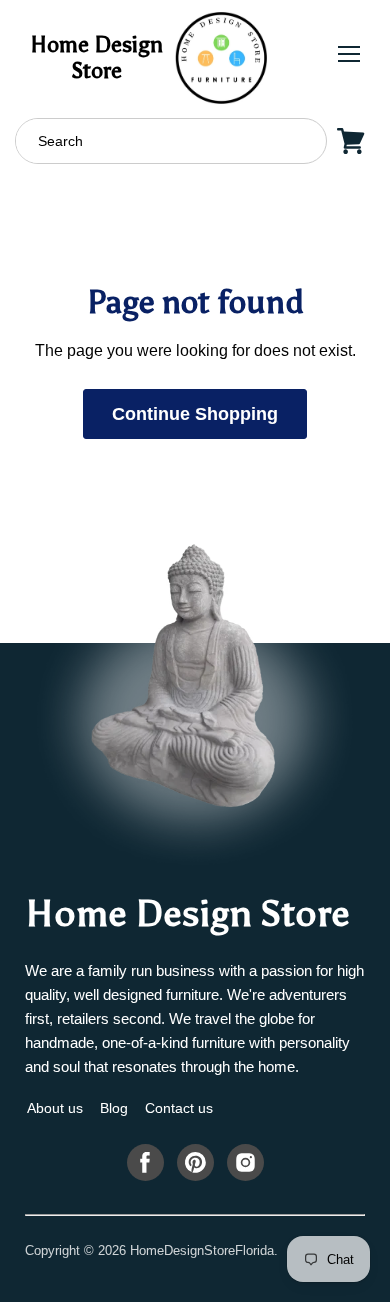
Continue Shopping (195, 414)
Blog (114, 1108)
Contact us (179, 1108)
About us (55, 1108)
